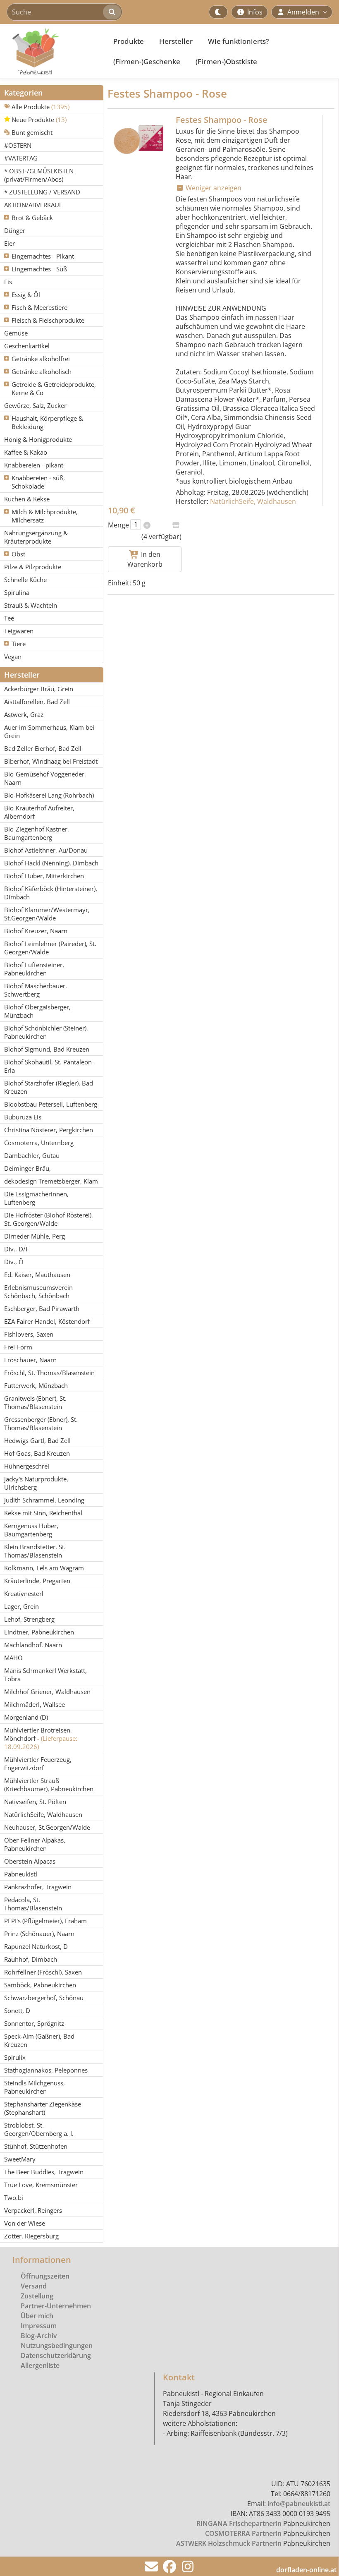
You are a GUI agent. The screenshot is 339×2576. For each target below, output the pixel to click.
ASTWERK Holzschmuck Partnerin (229, 2543)
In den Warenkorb (145, 559)
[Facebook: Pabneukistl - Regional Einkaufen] (169, 2569)
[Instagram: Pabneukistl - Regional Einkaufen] (188, 2569)
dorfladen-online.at (306, 2570)
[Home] (52, 51)
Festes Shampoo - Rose (222, 120)
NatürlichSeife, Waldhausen (253, 501)
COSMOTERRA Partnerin (243, 2533)
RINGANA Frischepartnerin (239, 2523)
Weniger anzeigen (213, 188)
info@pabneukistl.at (299, 2504)
